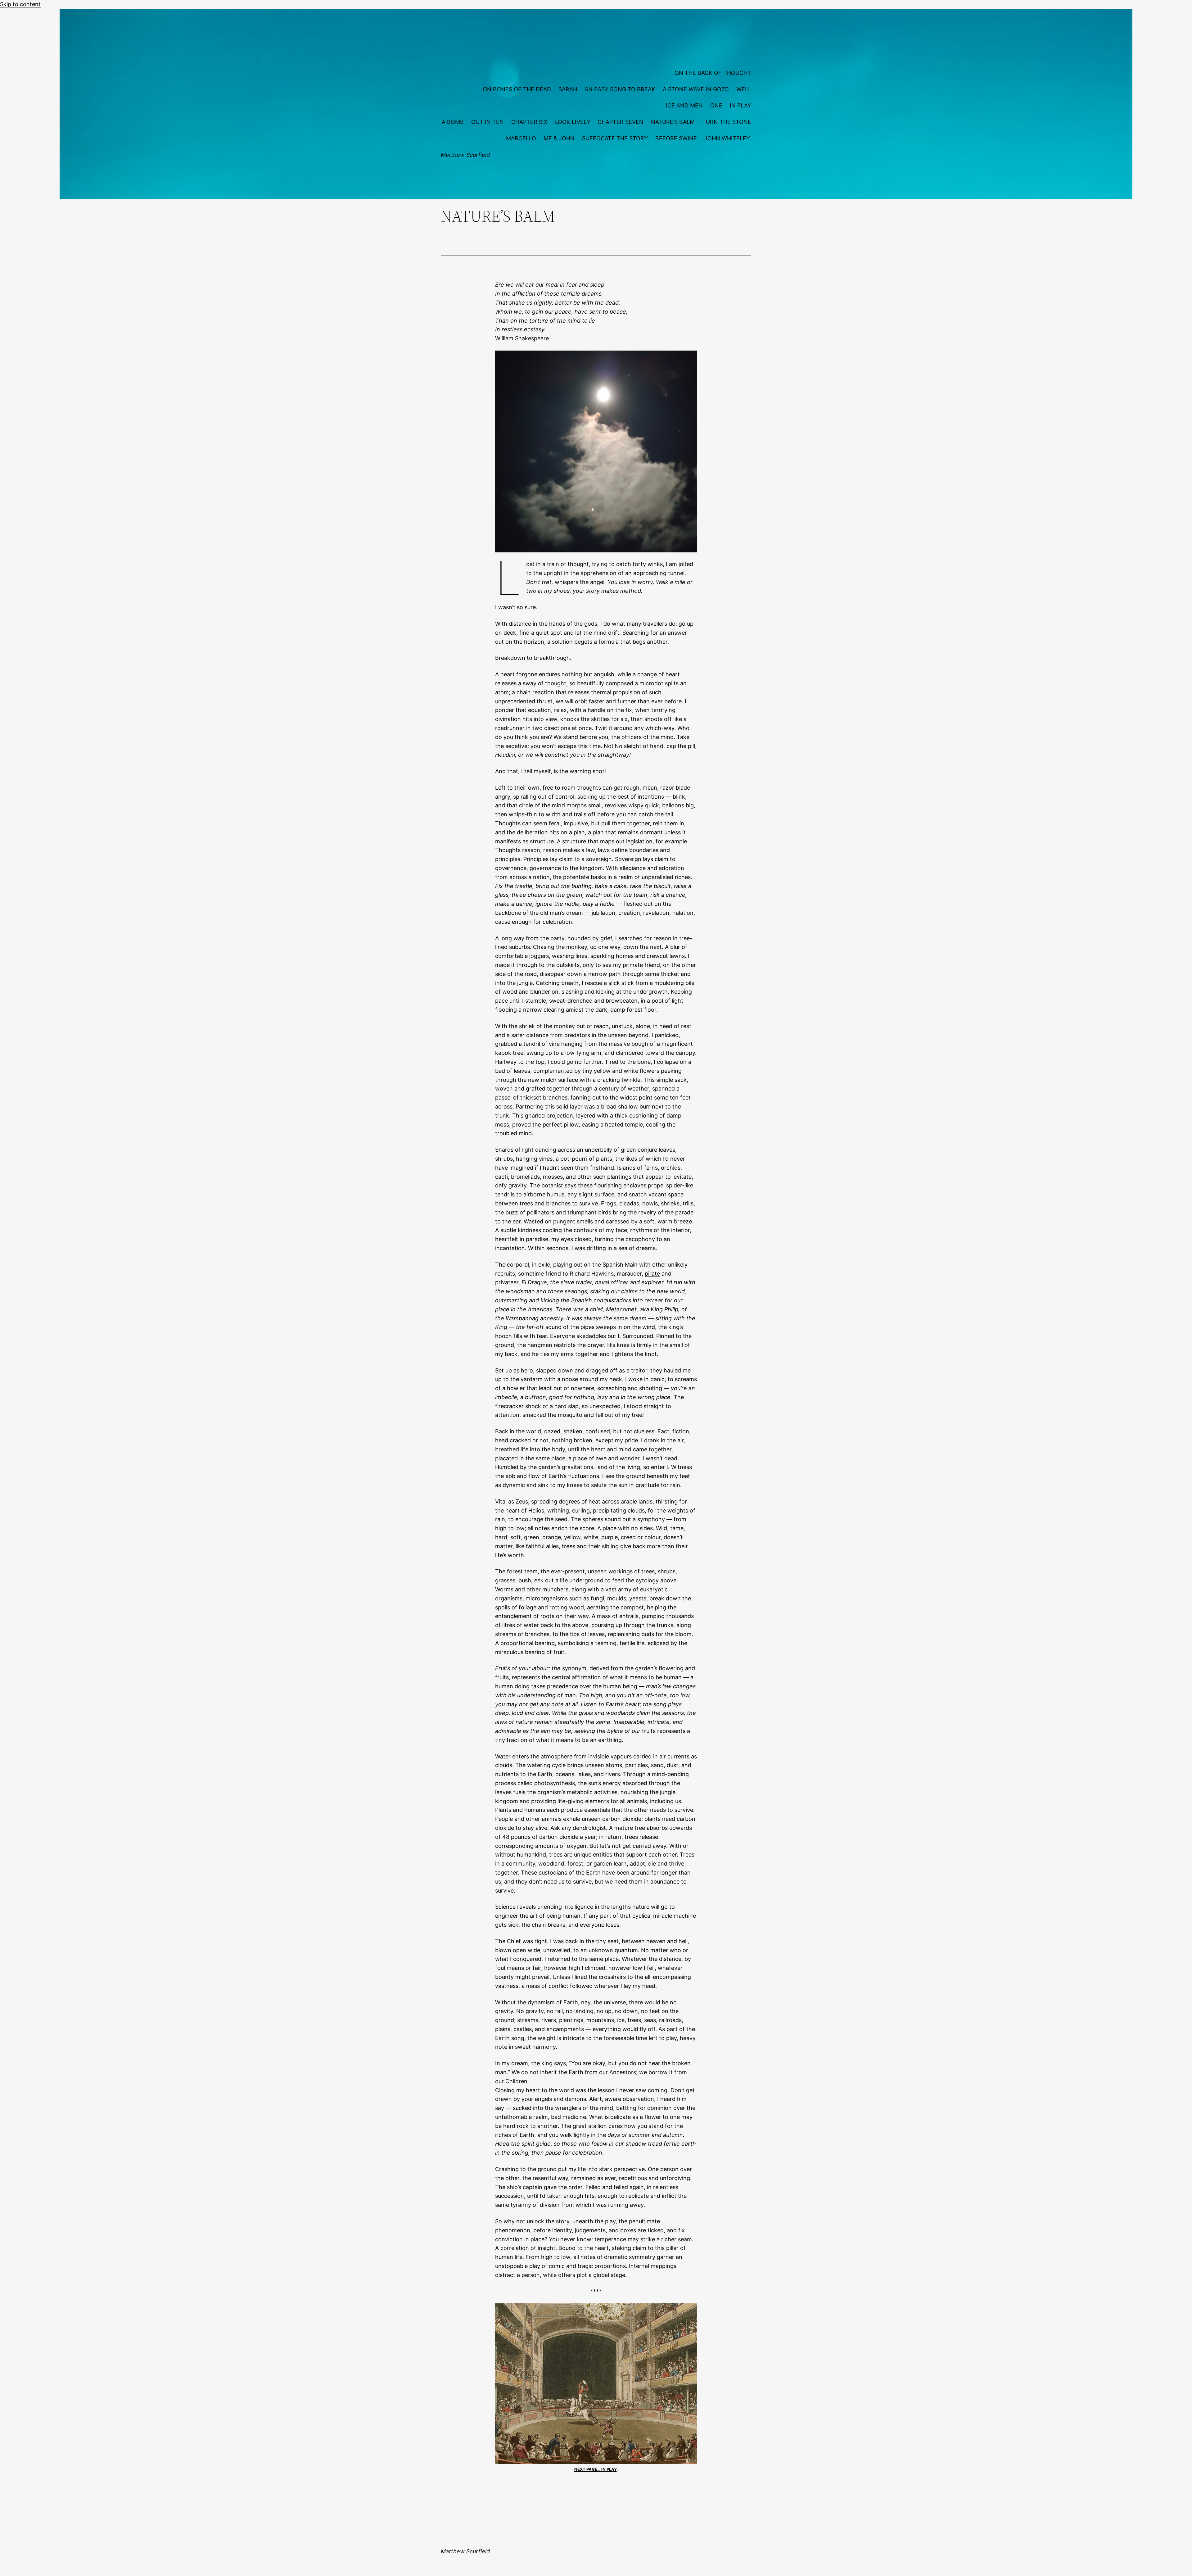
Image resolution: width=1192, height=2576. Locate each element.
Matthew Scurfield (465, 155)
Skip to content (20, 4)
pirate (652, 1274)
